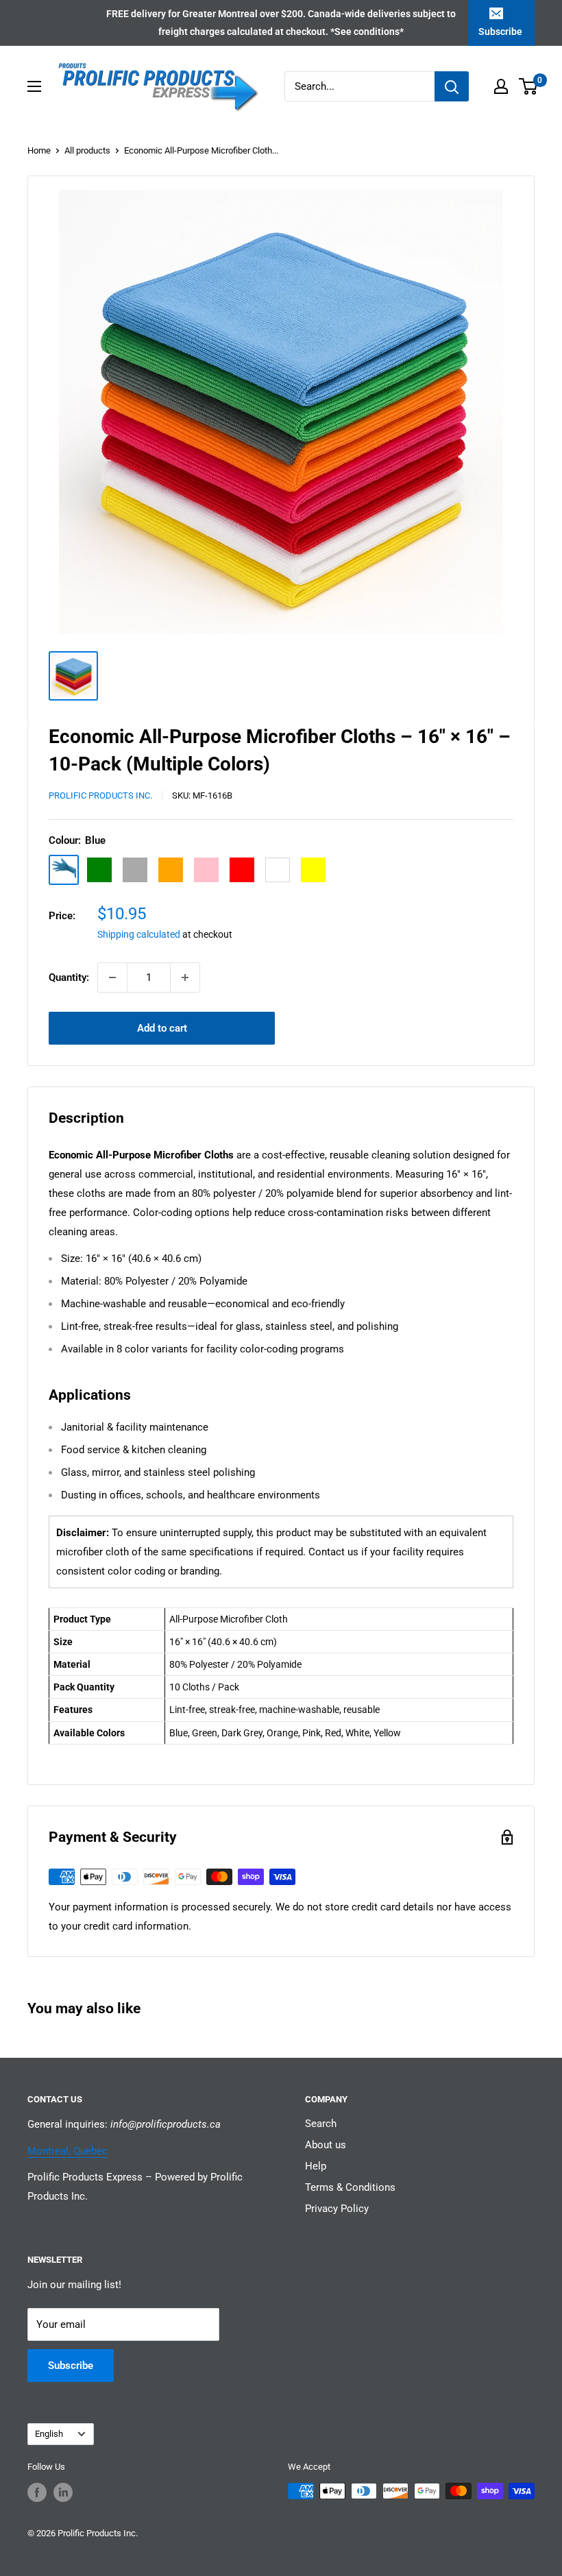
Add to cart (162, 1028)
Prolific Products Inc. (100, 795)
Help (316, 2166)
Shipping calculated (139, 934)
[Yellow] (313, 870)
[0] (529, 86)
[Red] (242, 870)
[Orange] (171, 870)
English (49, 2434)
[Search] (452, 86)
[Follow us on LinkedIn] (63, 2492)
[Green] (99, 870)
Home (39, 150)
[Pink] (206, 870)
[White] (278, 870)
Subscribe (500, 32)
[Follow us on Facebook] (37, 2492)
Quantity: (69, 977)
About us (326, 2145)
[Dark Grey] (135, 870)
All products (87, 150)
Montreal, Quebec (68, 2151)
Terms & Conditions (350, 2187)
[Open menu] (34, 86)
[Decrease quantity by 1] (112, 977)
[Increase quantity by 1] (185, 977)
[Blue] (64, 870)
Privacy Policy (337, 2209)
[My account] (501, 86)
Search (321, 2124)
